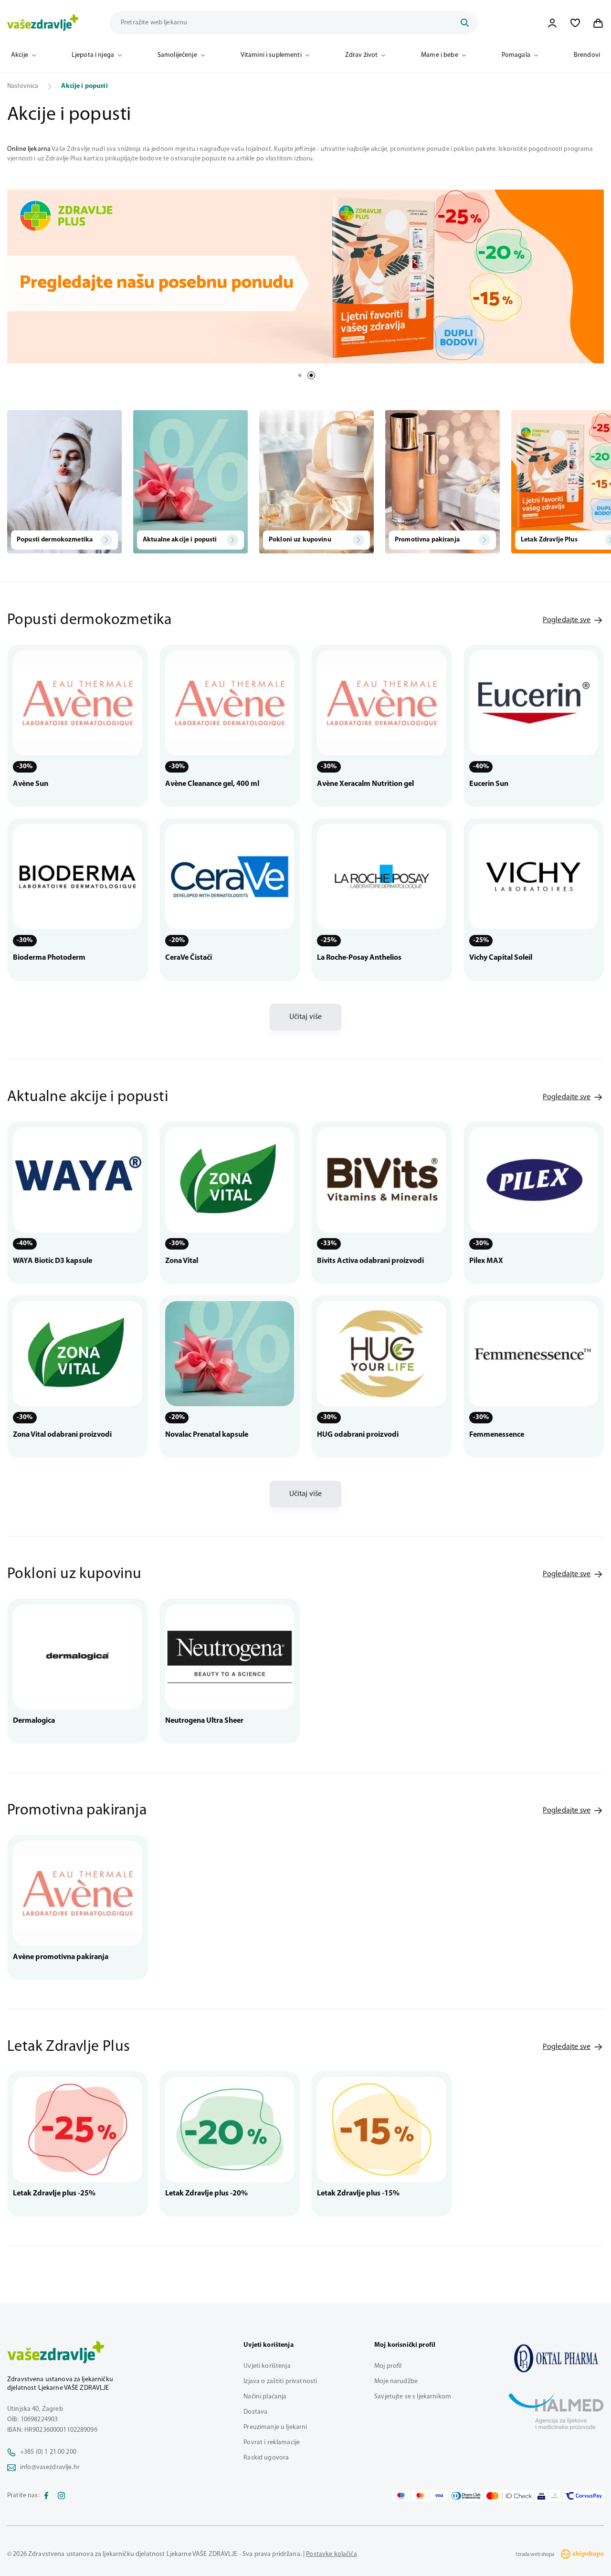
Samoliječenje (177, 55)
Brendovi (587, 55)
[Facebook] (46, 2496)
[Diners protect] (555, 2496)
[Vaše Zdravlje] (43, 23)
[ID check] (509, 2496)
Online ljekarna (29, 149)
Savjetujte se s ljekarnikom (413, 2397)
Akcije (20, 55)
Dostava (255, 2412)
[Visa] (439, 2496)
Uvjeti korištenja (267, 2366)
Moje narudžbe (396, 2381)
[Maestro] (401, 2496)
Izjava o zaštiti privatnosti (280, 2381)
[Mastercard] (420, 2496)
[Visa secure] (541, 2496)
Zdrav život (362, 55)
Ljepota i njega (93, 55)
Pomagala (516, 55)
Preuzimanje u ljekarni (275, 2427)
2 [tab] (311, 375)
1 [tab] (300, 375)
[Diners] (466, 2496)
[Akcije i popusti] (556, 2358)
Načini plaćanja (265, 2397)
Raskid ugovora (266, 2458)
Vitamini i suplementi (271, 55)
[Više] (305, 276)
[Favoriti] (575, 23)
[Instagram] (62, 2496)
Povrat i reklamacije (272, 2443)
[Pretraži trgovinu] (464, 23)
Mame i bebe (440, 55)
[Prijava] (552, 23)
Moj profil (388, 2366)
